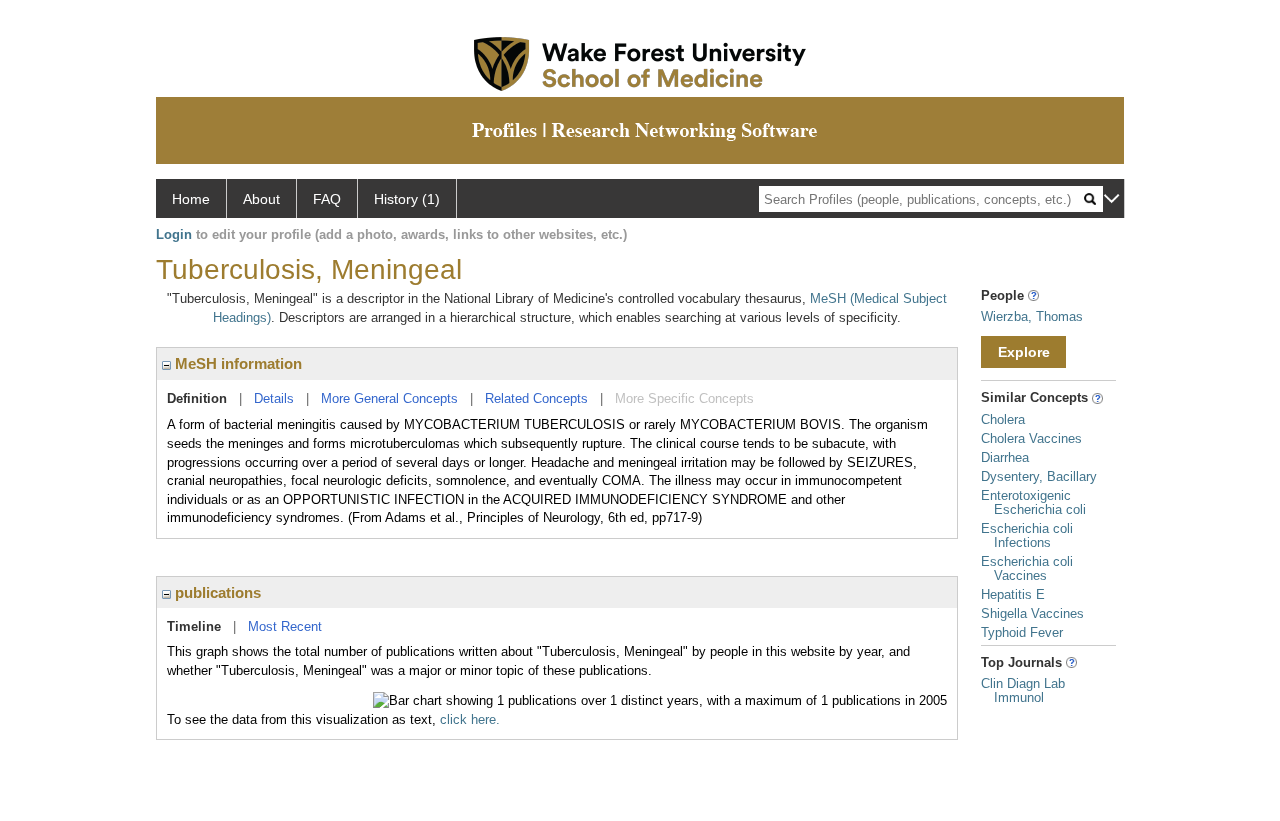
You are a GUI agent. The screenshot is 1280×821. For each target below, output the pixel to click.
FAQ (327, 199)
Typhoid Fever (1022, 632)
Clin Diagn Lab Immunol (1023, 690)
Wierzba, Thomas (1032, 316)
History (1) (407, 199)
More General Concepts (389, 398)
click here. (470, 719)
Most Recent (285, 626)
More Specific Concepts (684, 398)
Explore (1024, 352)
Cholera (1003, 419)
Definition (197, 398)
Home (191, 199)
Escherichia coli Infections (1027, 535)
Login (174, 234)
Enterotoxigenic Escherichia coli (1033, 502)
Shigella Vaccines (1032, 613)
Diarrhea (1005, 457)
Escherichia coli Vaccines (1027, 568)
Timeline (194, 626)
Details (274, 398)
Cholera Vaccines (1031, 438)
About (261, 199)
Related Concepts (536, 398)
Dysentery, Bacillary (1039, 476)
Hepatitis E (1013, 594)
